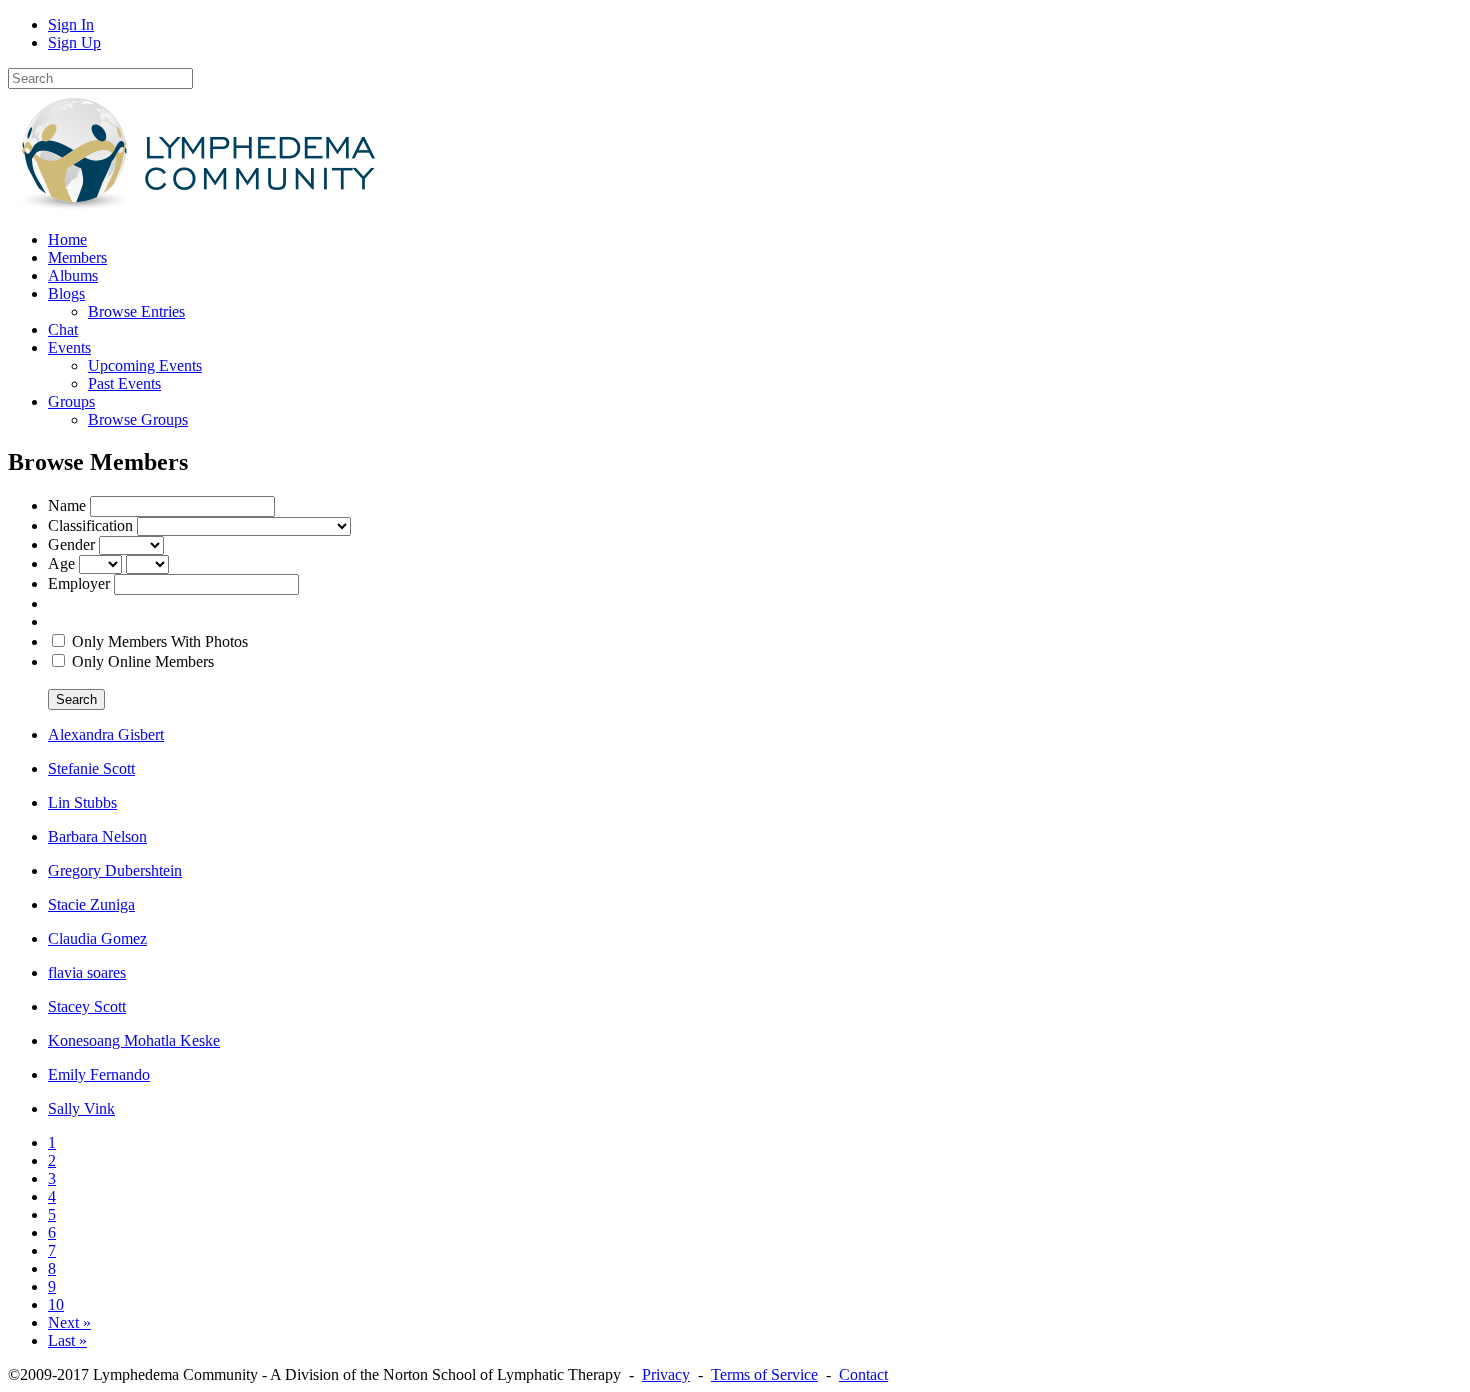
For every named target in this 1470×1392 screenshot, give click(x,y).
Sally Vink (81, 1108)
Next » (69, 1322)
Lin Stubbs (82, 802)
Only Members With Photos (160, 641)
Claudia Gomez (97, 938)
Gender (71, 544)
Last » (67, 1340)
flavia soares (87, 972)
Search (76, 699)
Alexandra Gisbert (106, 734)
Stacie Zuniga (91, 904)
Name (67, 505)
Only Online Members (143, 661)
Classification (90, 525)
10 (56, 1304)
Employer (79, 583)
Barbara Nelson (97, 836)
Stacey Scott (87, 1006)
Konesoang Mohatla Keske (134, 1040)
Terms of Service (764, 1374)
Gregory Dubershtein (115, 870)
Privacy (666, 1374)
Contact (863, 1374)
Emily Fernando (99, 1074)
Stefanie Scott (91, 768)
